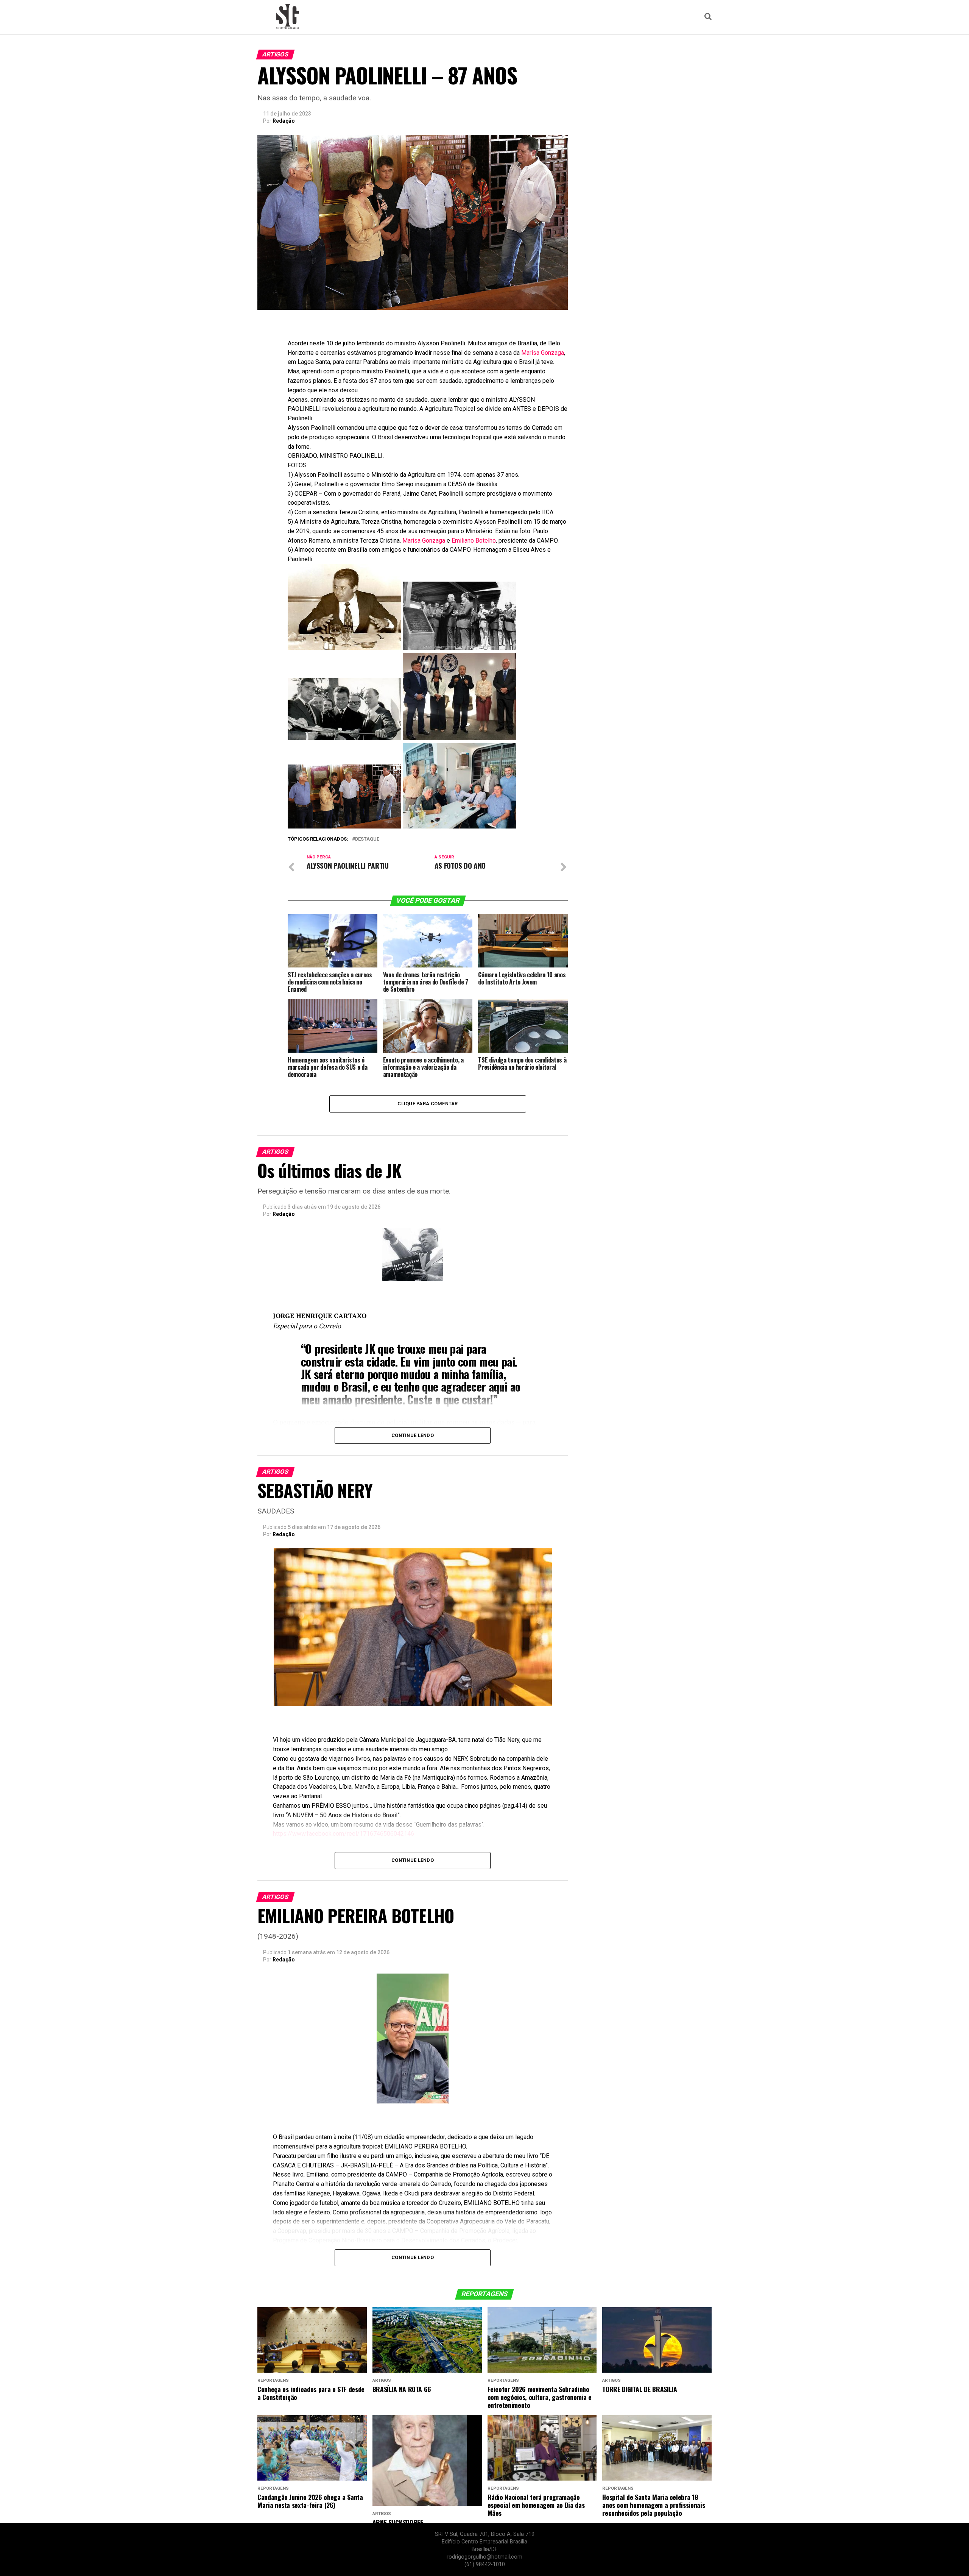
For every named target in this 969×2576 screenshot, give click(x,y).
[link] (543, 353)
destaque (367, 839)
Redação (284, 121)
